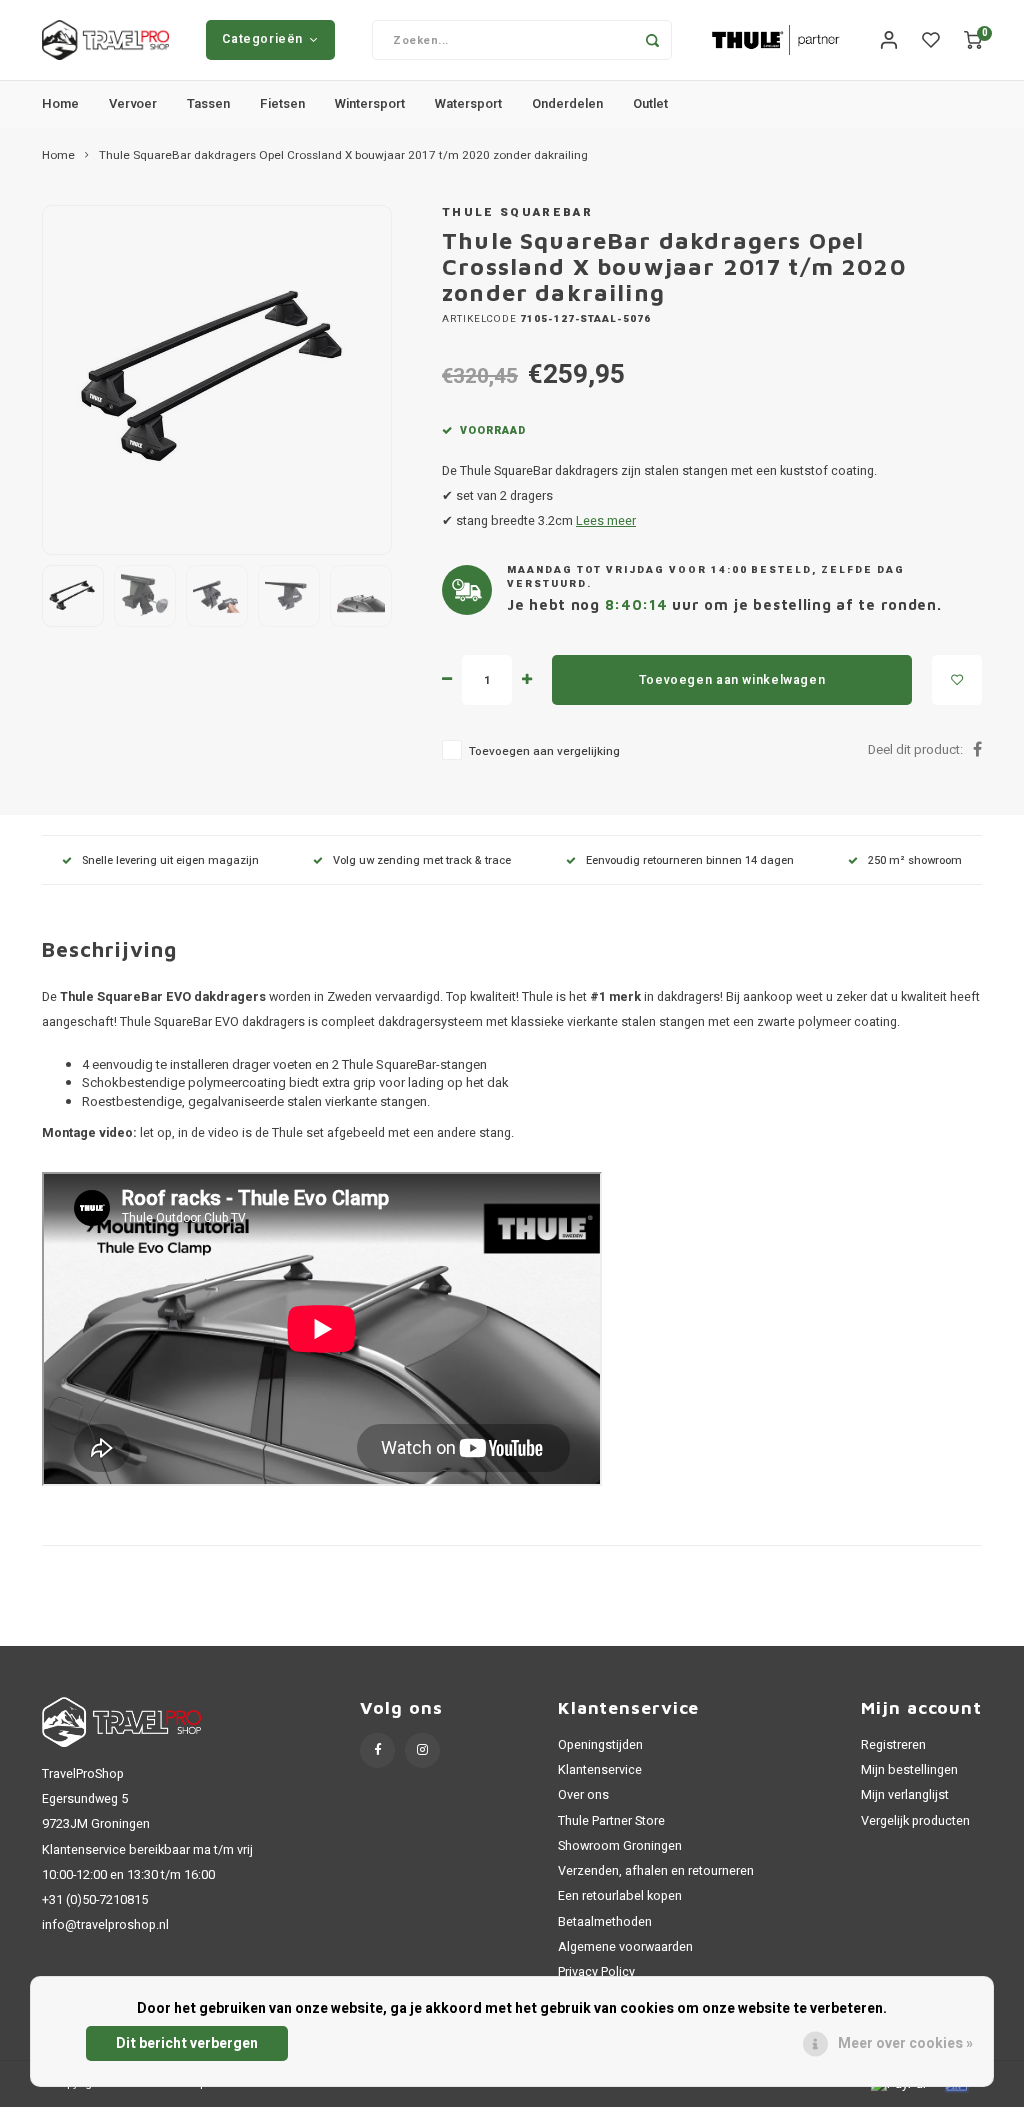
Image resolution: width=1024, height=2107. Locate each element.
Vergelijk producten (915, 1821)
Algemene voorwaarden (625, 1947)
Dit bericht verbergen (187, 2043)
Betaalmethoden (605, 1922)
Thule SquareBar (517, 212)
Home (60, 103)
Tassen (208, 103)
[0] (973, 40)
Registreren (893, 1745)
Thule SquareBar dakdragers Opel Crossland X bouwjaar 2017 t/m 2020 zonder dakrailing (343, 156)
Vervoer (133, 103)
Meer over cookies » (905, 2043)
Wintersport (370, 103)
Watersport (468, 103)
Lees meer (606, 521)
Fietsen (282, 103)
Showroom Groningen (620, 1846)
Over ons (583, 1795)
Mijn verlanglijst (905, 1795)
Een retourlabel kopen (620, 1896)
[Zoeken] (652, 40)
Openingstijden (600, 1745)
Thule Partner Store (611, 1821)
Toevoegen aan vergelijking (544, 751)
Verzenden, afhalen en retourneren (656, 1871)
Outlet (650, 103)
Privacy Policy (596, 1972)
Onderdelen (567, 103)
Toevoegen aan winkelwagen (732, 680)
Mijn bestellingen (909, 1770)
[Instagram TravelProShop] (422, 1750)
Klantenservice (600, 1770)
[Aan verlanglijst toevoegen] (957, 680)
